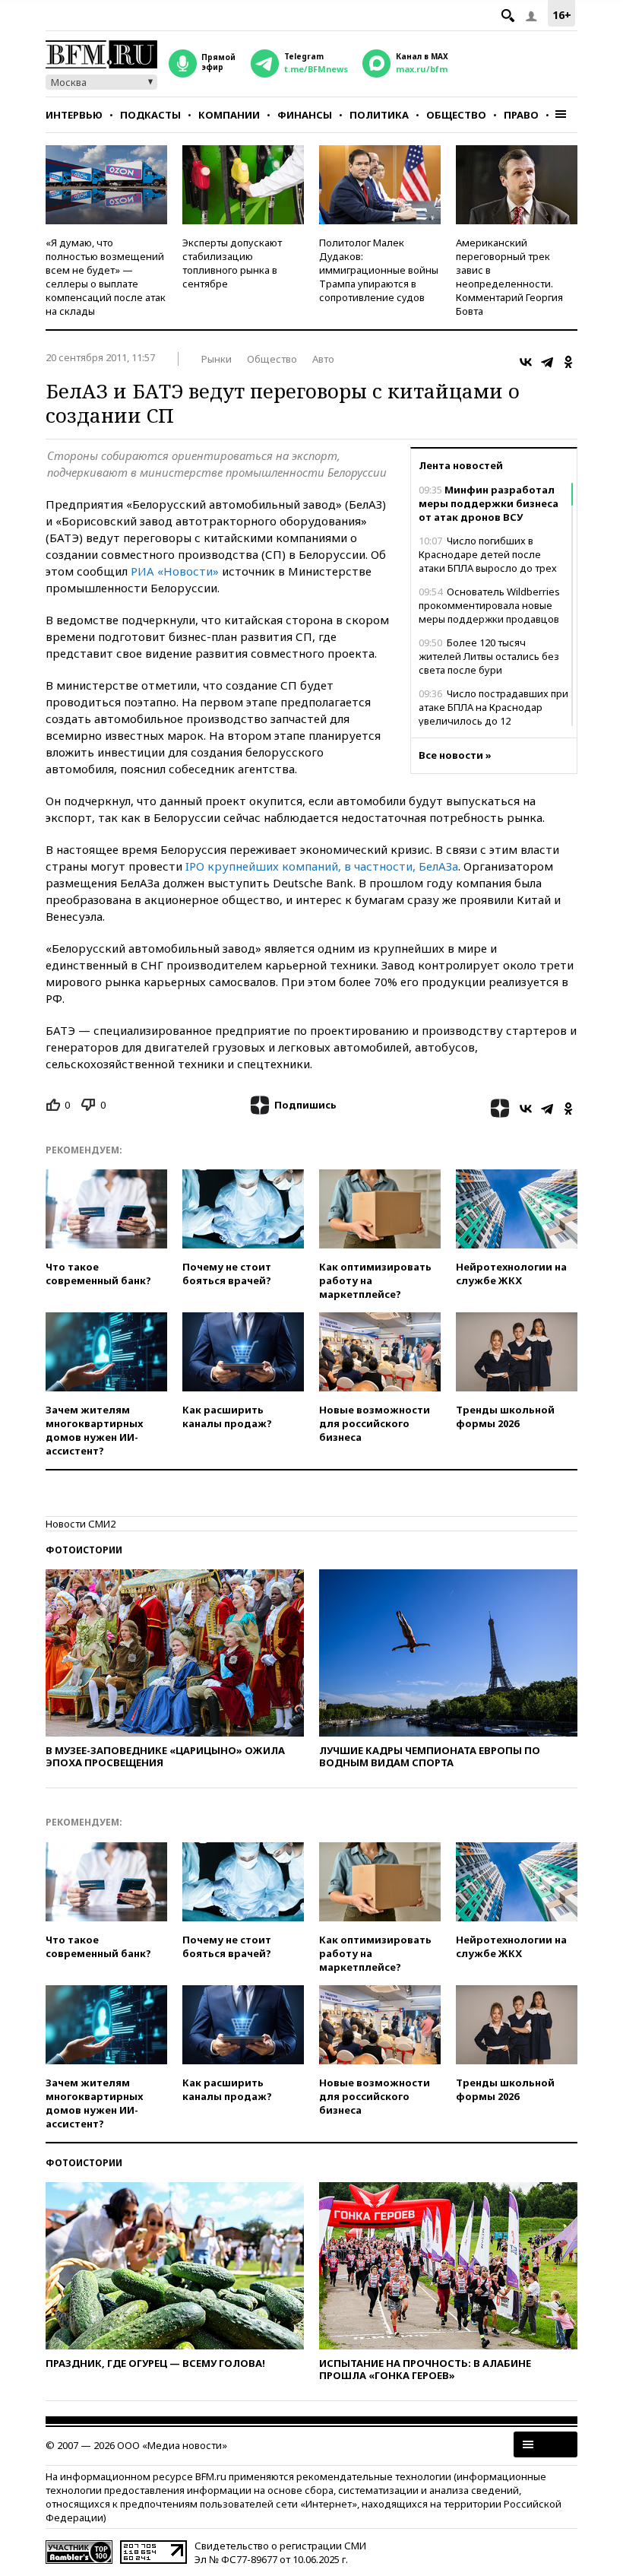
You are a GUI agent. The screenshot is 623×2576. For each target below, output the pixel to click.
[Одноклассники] (568, 362)
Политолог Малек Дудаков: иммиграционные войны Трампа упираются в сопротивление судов (379, 270)
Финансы (305, 115)
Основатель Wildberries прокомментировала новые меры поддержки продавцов (489, 605)
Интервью (74, 115)
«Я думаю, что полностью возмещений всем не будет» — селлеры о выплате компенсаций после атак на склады (106, 277)
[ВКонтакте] (526, 362)
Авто (323, 359)
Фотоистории (84, 1550)
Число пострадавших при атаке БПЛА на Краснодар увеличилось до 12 (493, 707)
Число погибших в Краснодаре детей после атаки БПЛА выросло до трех (488, 554)
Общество (456, 115)
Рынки (217, 359)
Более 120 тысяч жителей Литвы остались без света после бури (489, 656)
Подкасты (150, 115)
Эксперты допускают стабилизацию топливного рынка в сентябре (232, 263)
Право (521, 115)
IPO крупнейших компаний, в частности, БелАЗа (322, 866)
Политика (379, 115)
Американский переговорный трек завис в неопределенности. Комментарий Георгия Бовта (509, 277)
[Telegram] (547, 362)
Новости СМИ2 (81, 1524)
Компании (229, 115)
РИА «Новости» (175, 571)
